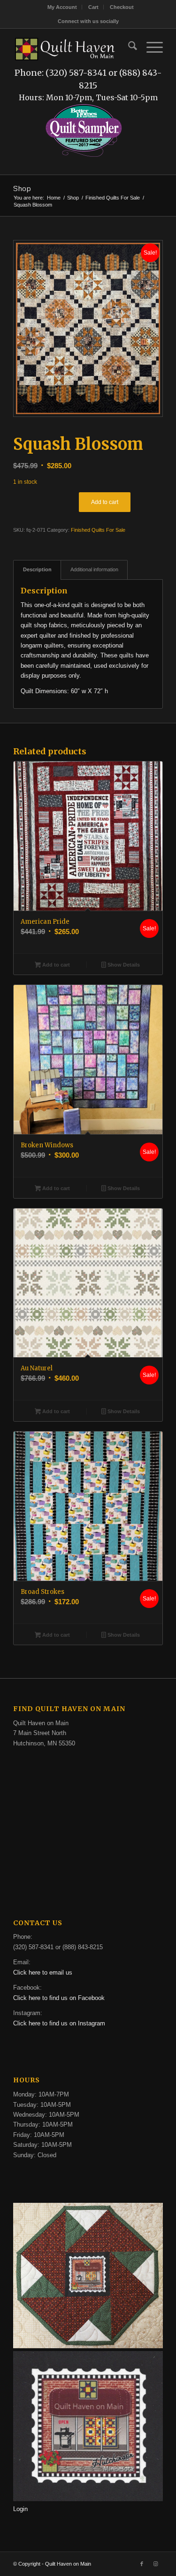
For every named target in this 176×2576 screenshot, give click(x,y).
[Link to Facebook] (142, 2564)
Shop (22, 188)
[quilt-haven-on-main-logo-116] (65, 48)
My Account (62, 7)
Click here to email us (43, 1972)
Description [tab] (37, 569)
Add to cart (105, 502)
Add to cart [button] (55, 965)
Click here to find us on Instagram (59, 2023)
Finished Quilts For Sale (98, 530)
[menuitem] (62, 7)
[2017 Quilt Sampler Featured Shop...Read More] (84, 156)
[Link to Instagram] (156, 2564)
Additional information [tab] (94, 569)
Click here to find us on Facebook (59, 1998)
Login (20, 2509)
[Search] (128, 48)
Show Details (123, 965)
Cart (93, 7)
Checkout (122, 7)
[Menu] (150, 48)
